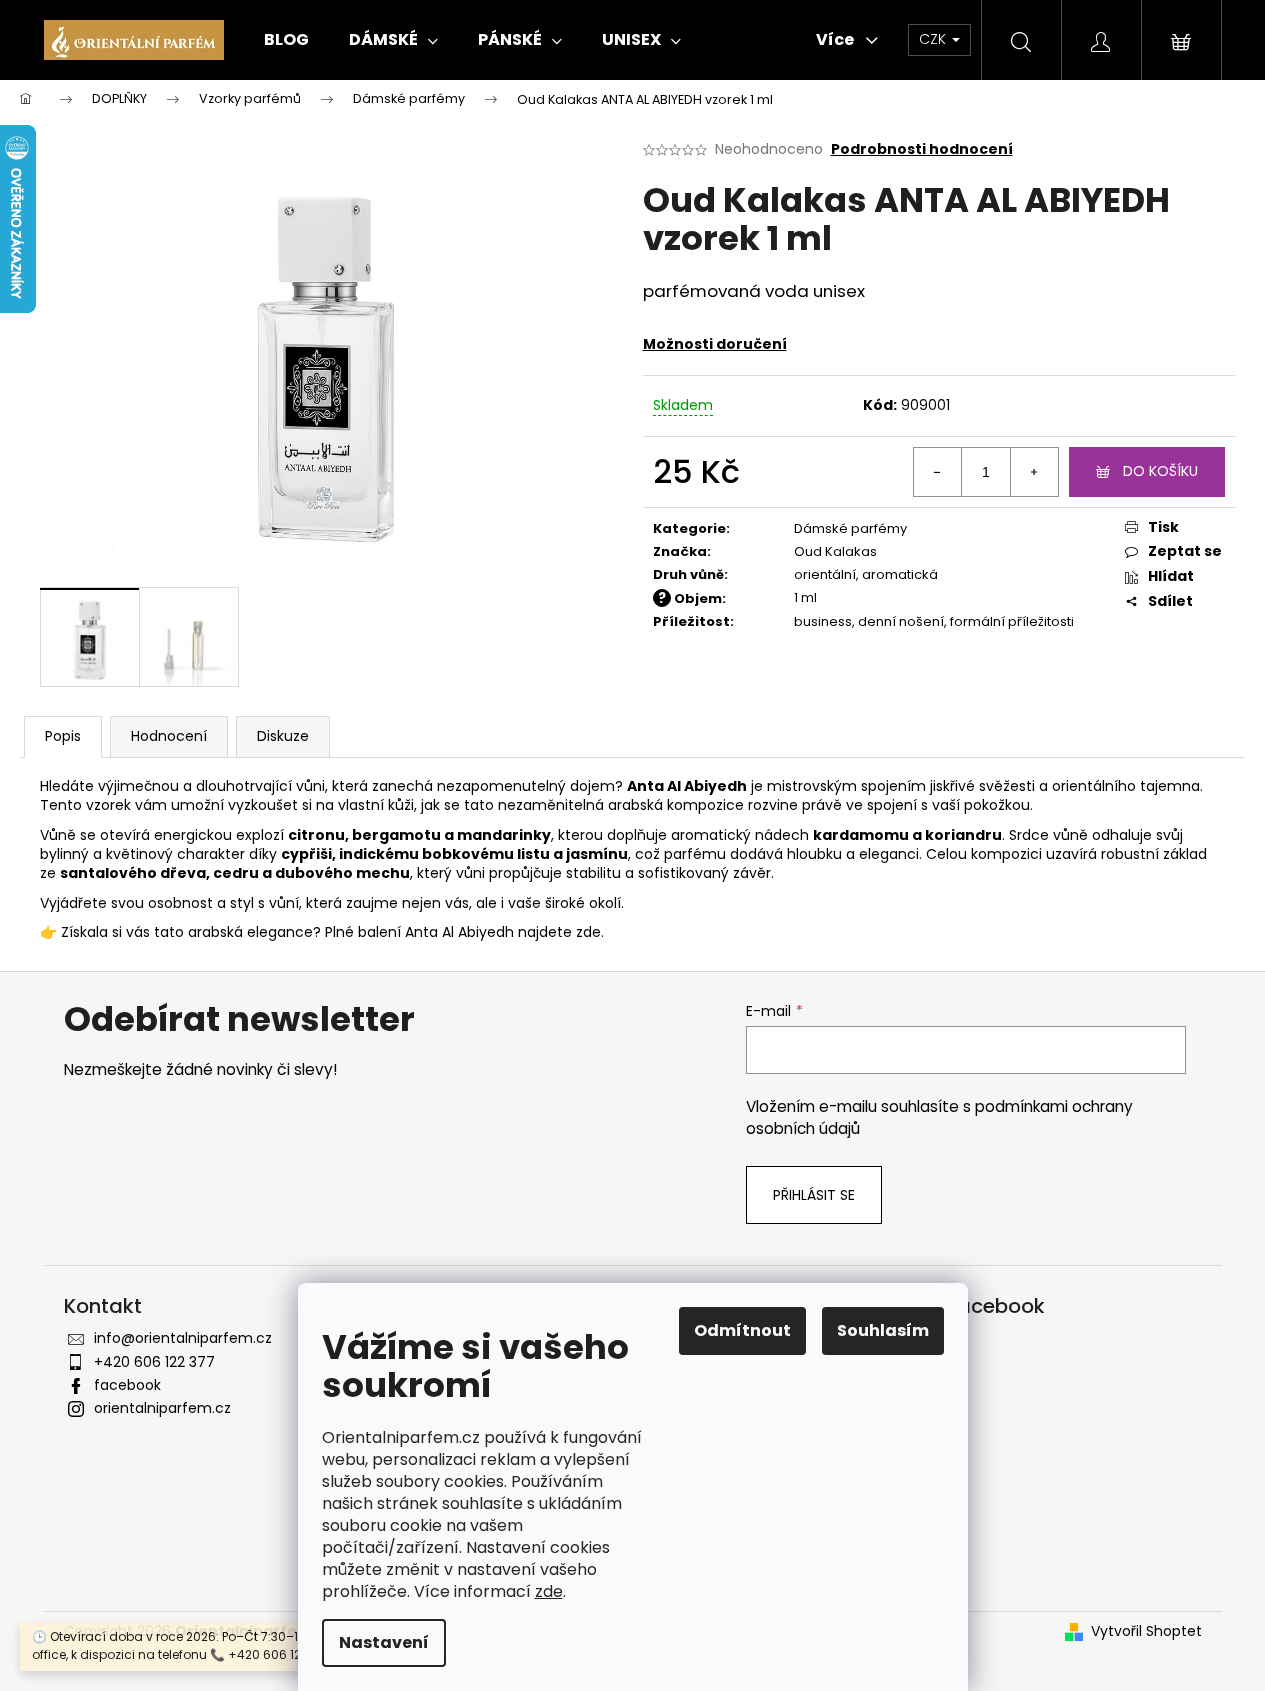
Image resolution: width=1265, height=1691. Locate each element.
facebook (127, 1385)
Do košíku (1160, 471)
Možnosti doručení (715, 344)
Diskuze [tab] (283, 736)
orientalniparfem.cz (162, 1408)
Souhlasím (883, 1330)
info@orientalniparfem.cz (183, 1338)
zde (549, 1591)
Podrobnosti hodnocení (922, 149)
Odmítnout (742, 1330)
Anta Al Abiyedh (459, 932)
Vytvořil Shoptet (1146, 1631)
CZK (934, 39)
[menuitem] (286, 40)
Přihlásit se (814, 1195)
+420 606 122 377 (154, 1362)
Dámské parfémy (850, 528)
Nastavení (384, 1642)
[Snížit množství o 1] (938, 472)
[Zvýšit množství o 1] (1034, 472)
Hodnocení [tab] (169, 736)
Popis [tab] (63, 736)
